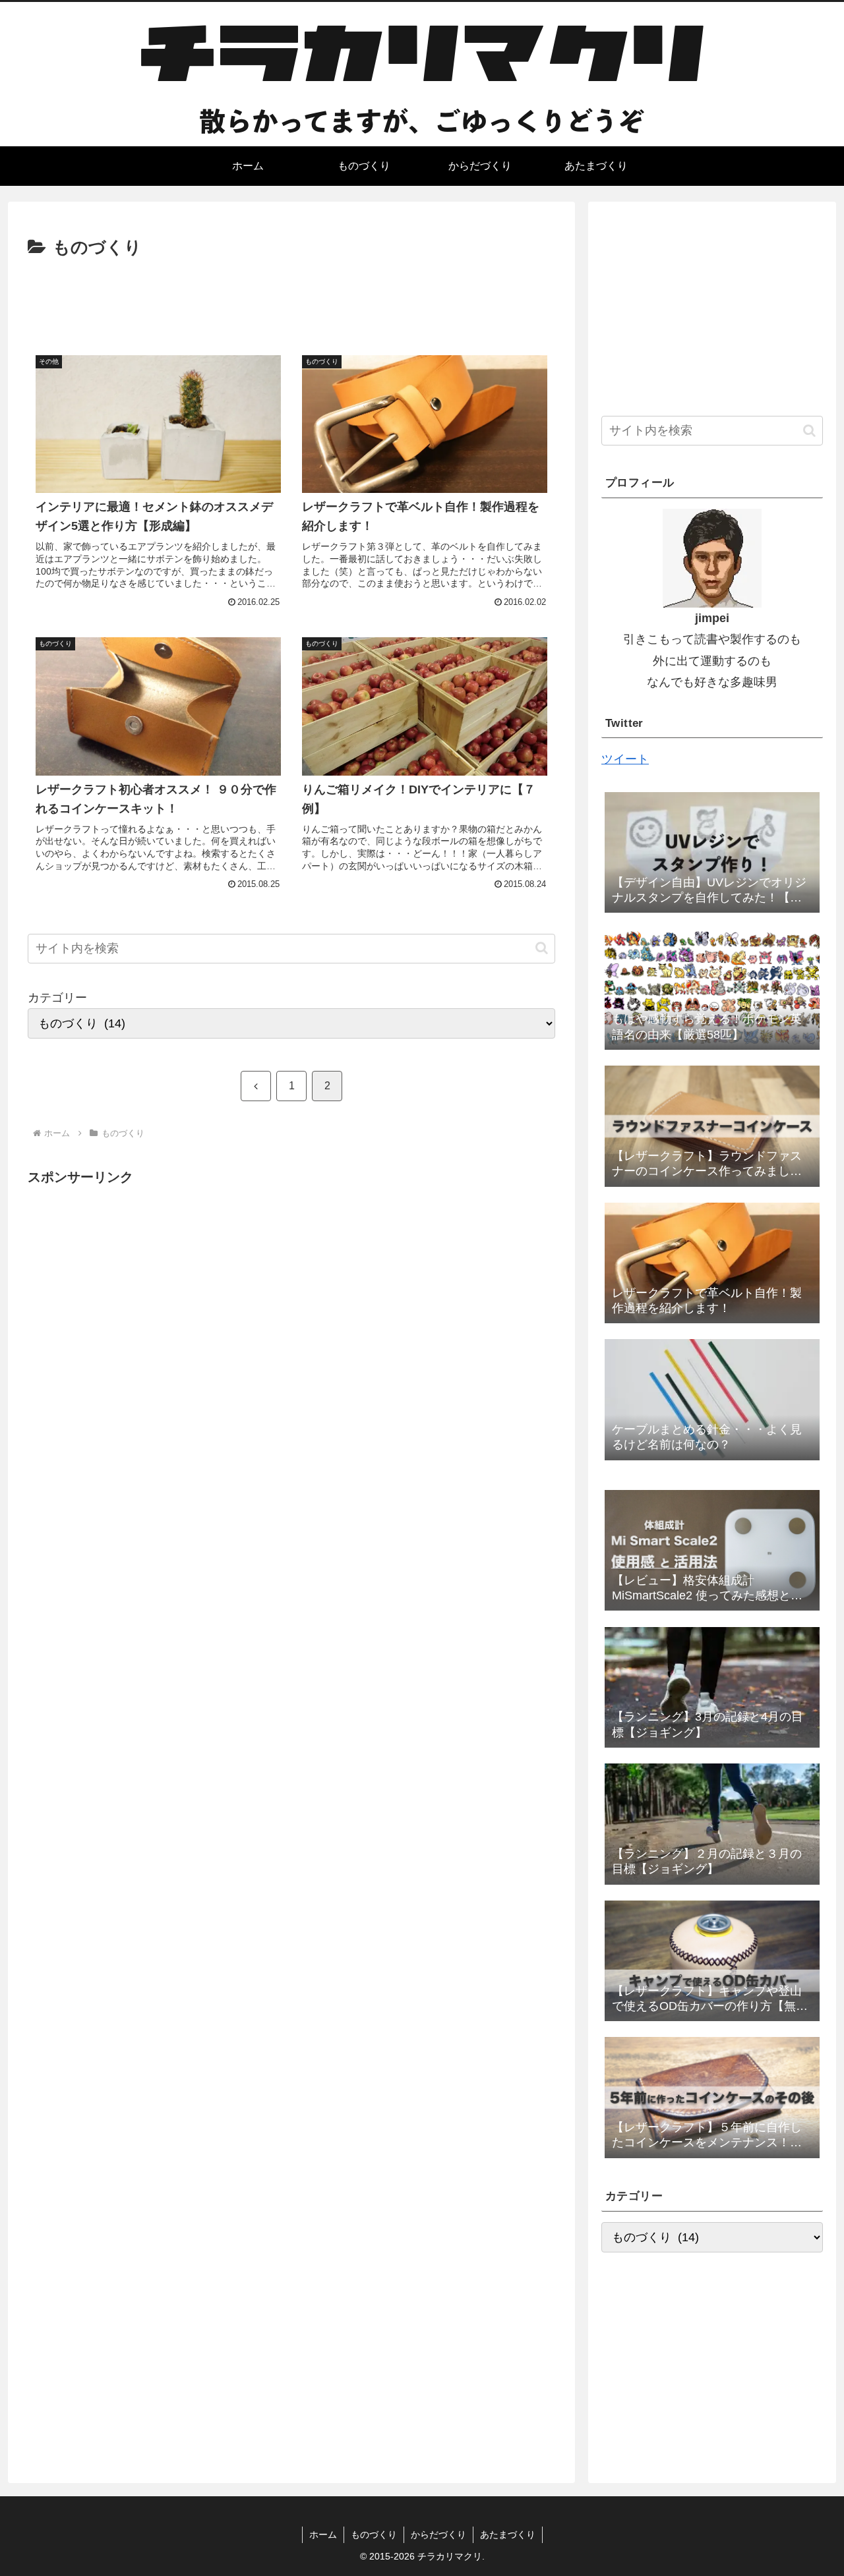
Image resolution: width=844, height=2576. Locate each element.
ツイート (625, 759)
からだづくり (438, 2534)
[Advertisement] (291, 299)
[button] (542, 948)
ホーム (323, 2534)
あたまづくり (508, 2534)
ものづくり (374, 2534)
